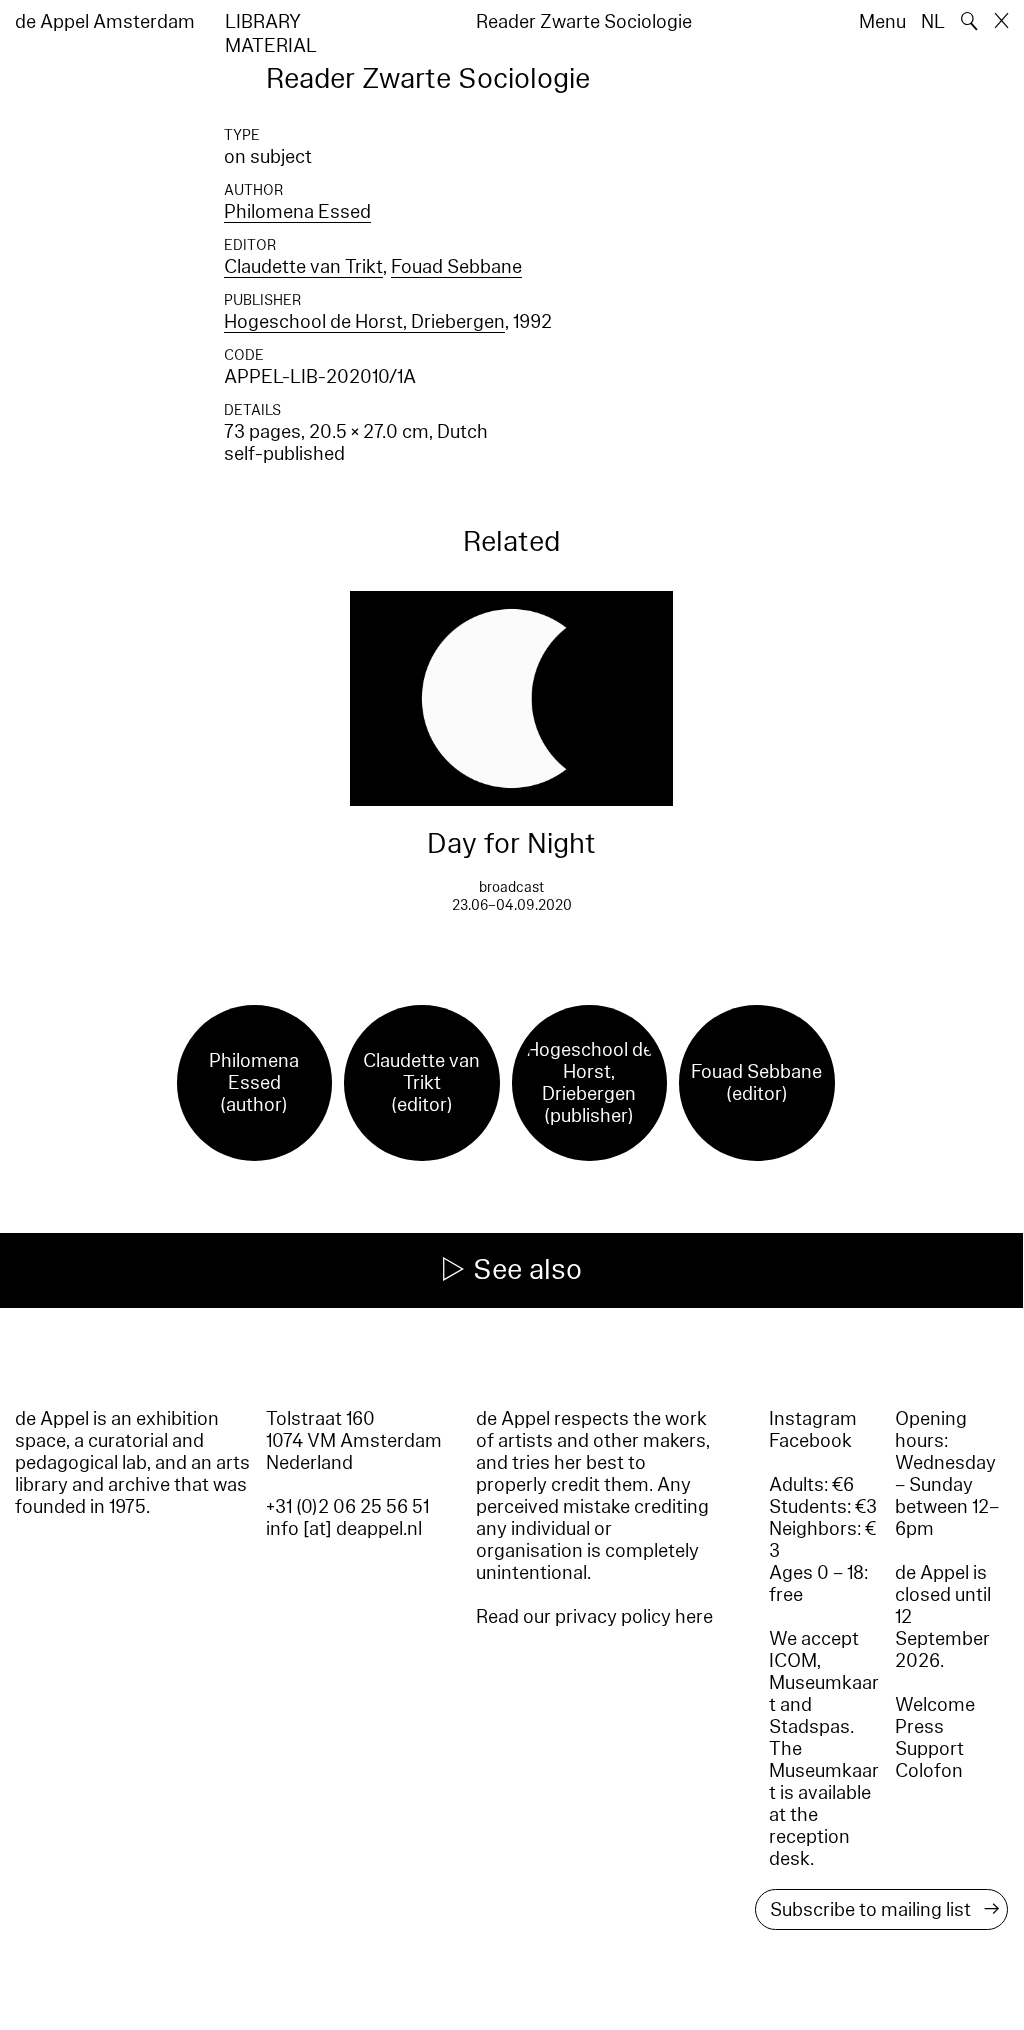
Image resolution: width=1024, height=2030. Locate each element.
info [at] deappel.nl (344, 1529)
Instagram (813, 1419)
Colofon (929, 1771)
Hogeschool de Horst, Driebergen (364, 322)
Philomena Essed (297, 212)
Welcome (935, 1705)
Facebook (810, 1441)
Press (919, 1727)
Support (929, 1749)
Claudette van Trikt (303, 267)
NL (933, 22)
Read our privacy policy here (594, 1617)
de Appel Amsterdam (105, 22)
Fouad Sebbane (456, 267)
